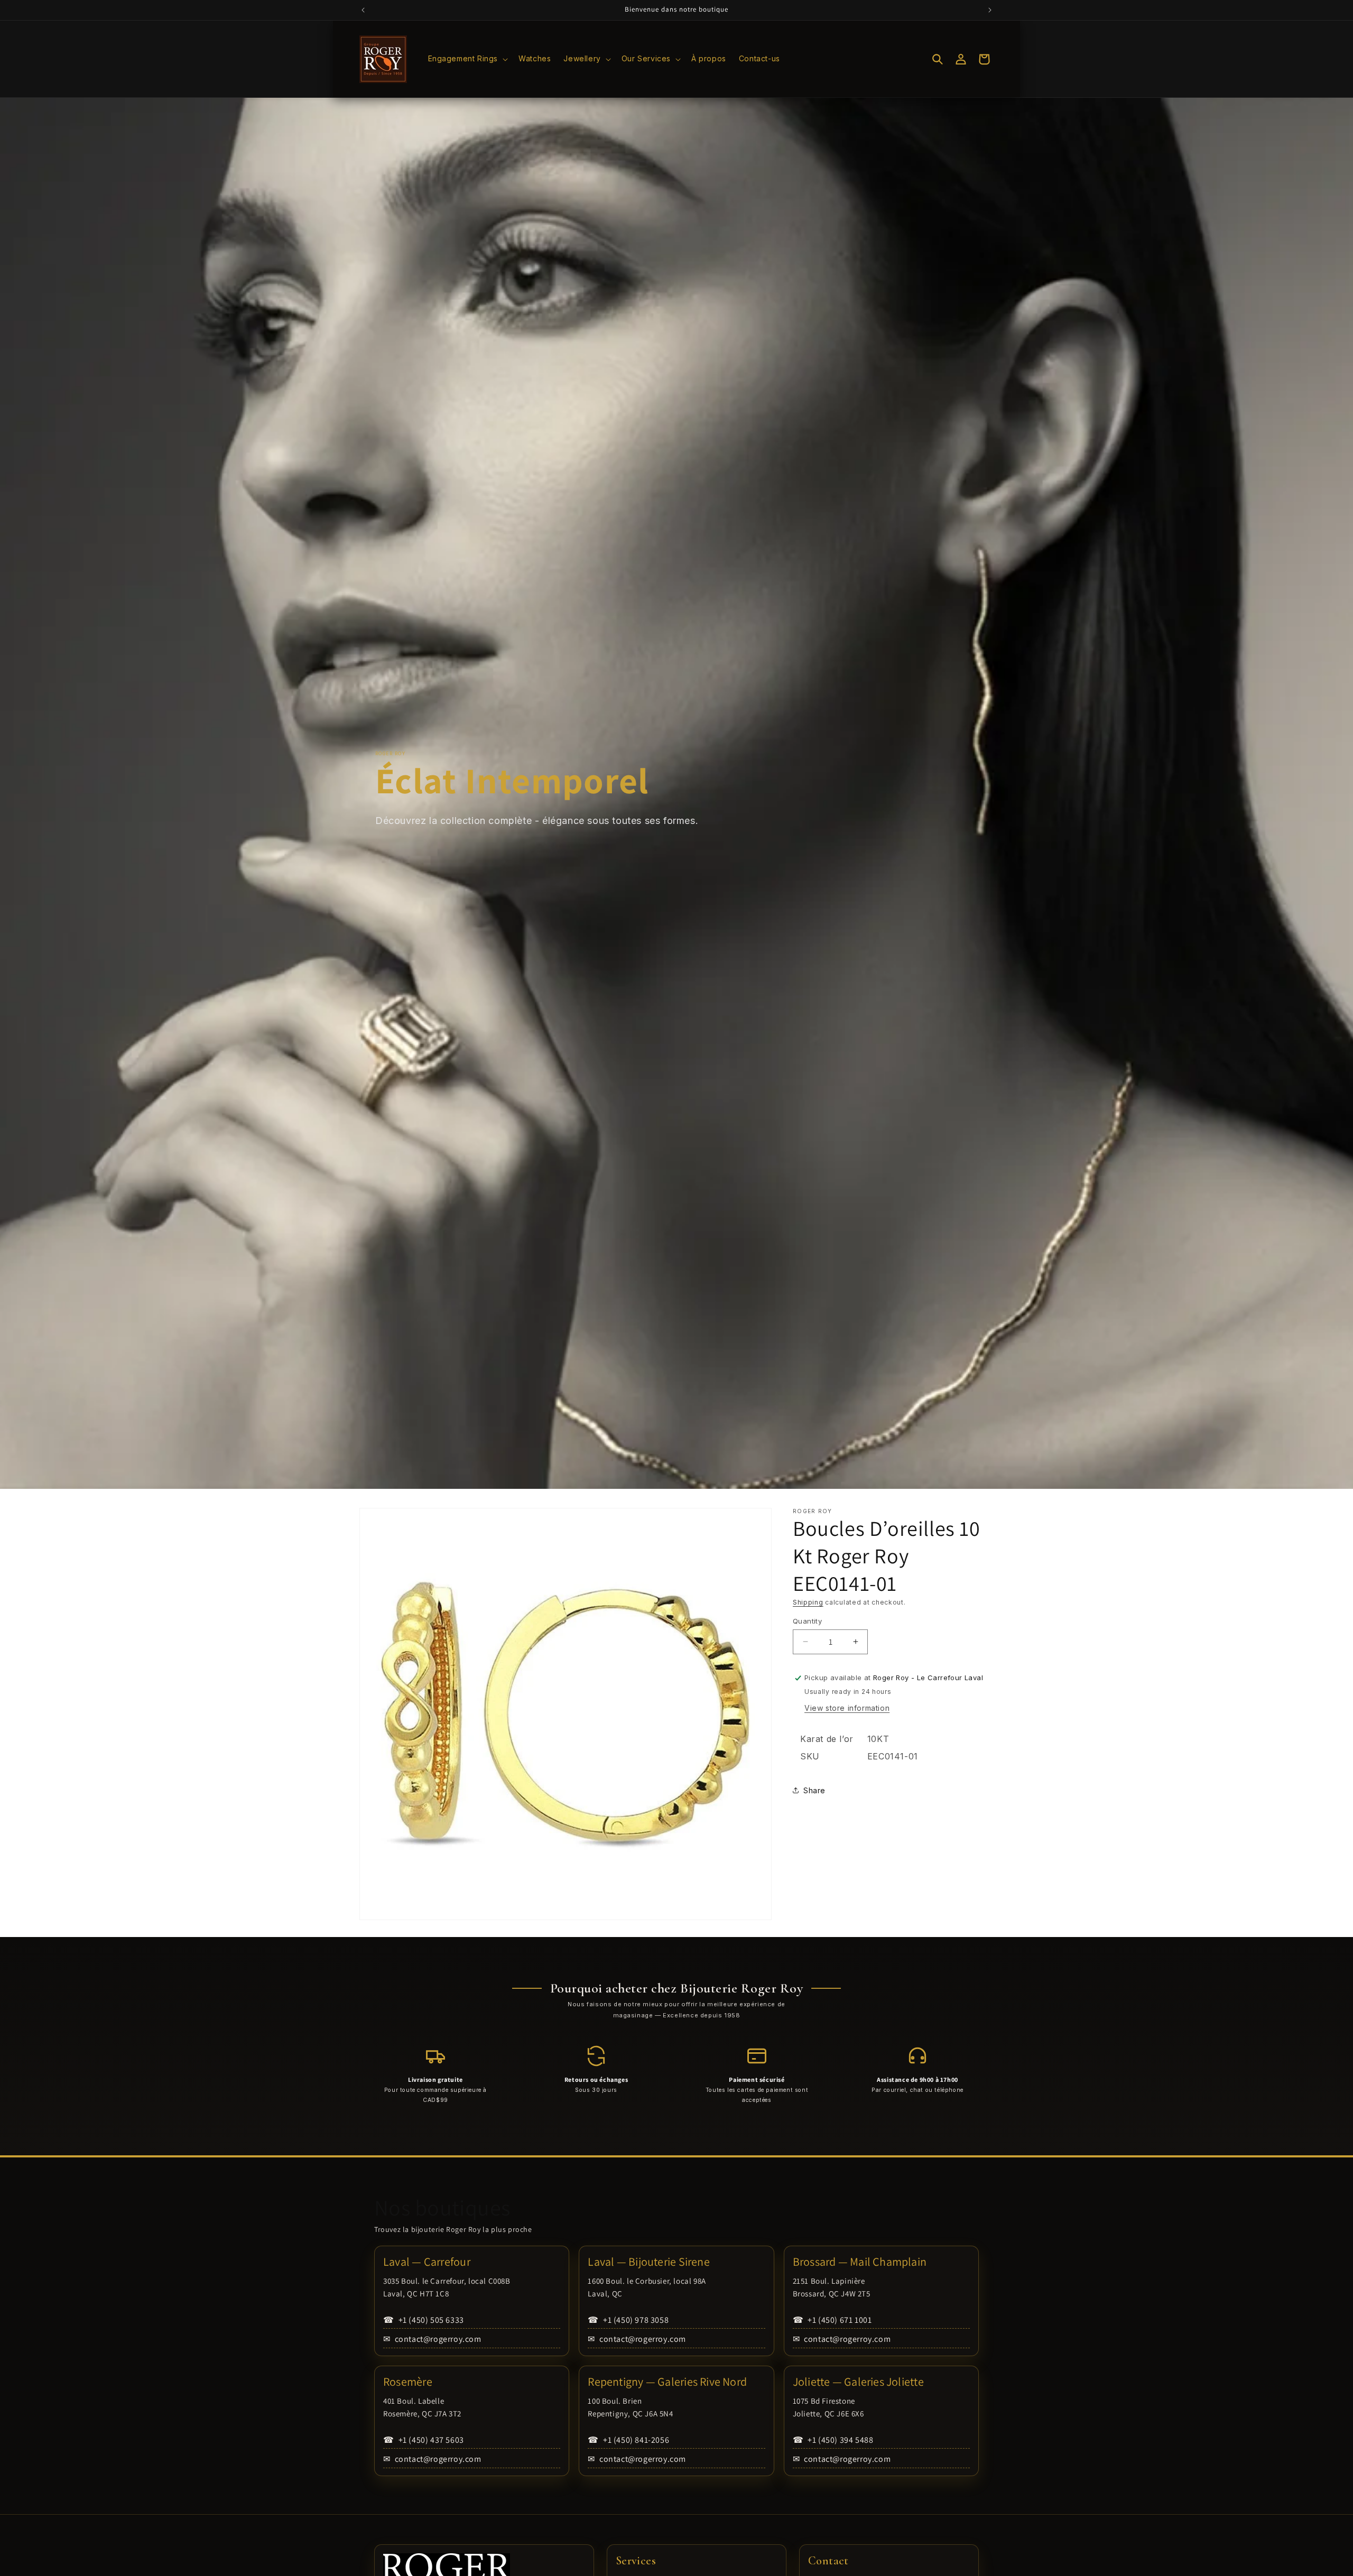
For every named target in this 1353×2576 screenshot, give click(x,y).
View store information (847, 1708)
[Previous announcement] (363, 10)
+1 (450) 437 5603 (424, 2440)
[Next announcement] (990, 10)
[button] (467, 59)
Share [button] (814, 1790)
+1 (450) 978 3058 (628, 2320)
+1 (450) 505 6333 (424, 2320)
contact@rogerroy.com (432, 2339)
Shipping (808, 1602)
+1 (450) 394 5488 (833, 2440)
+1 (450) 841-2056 (628, 2440)
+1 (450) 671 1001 (832, 2320)
